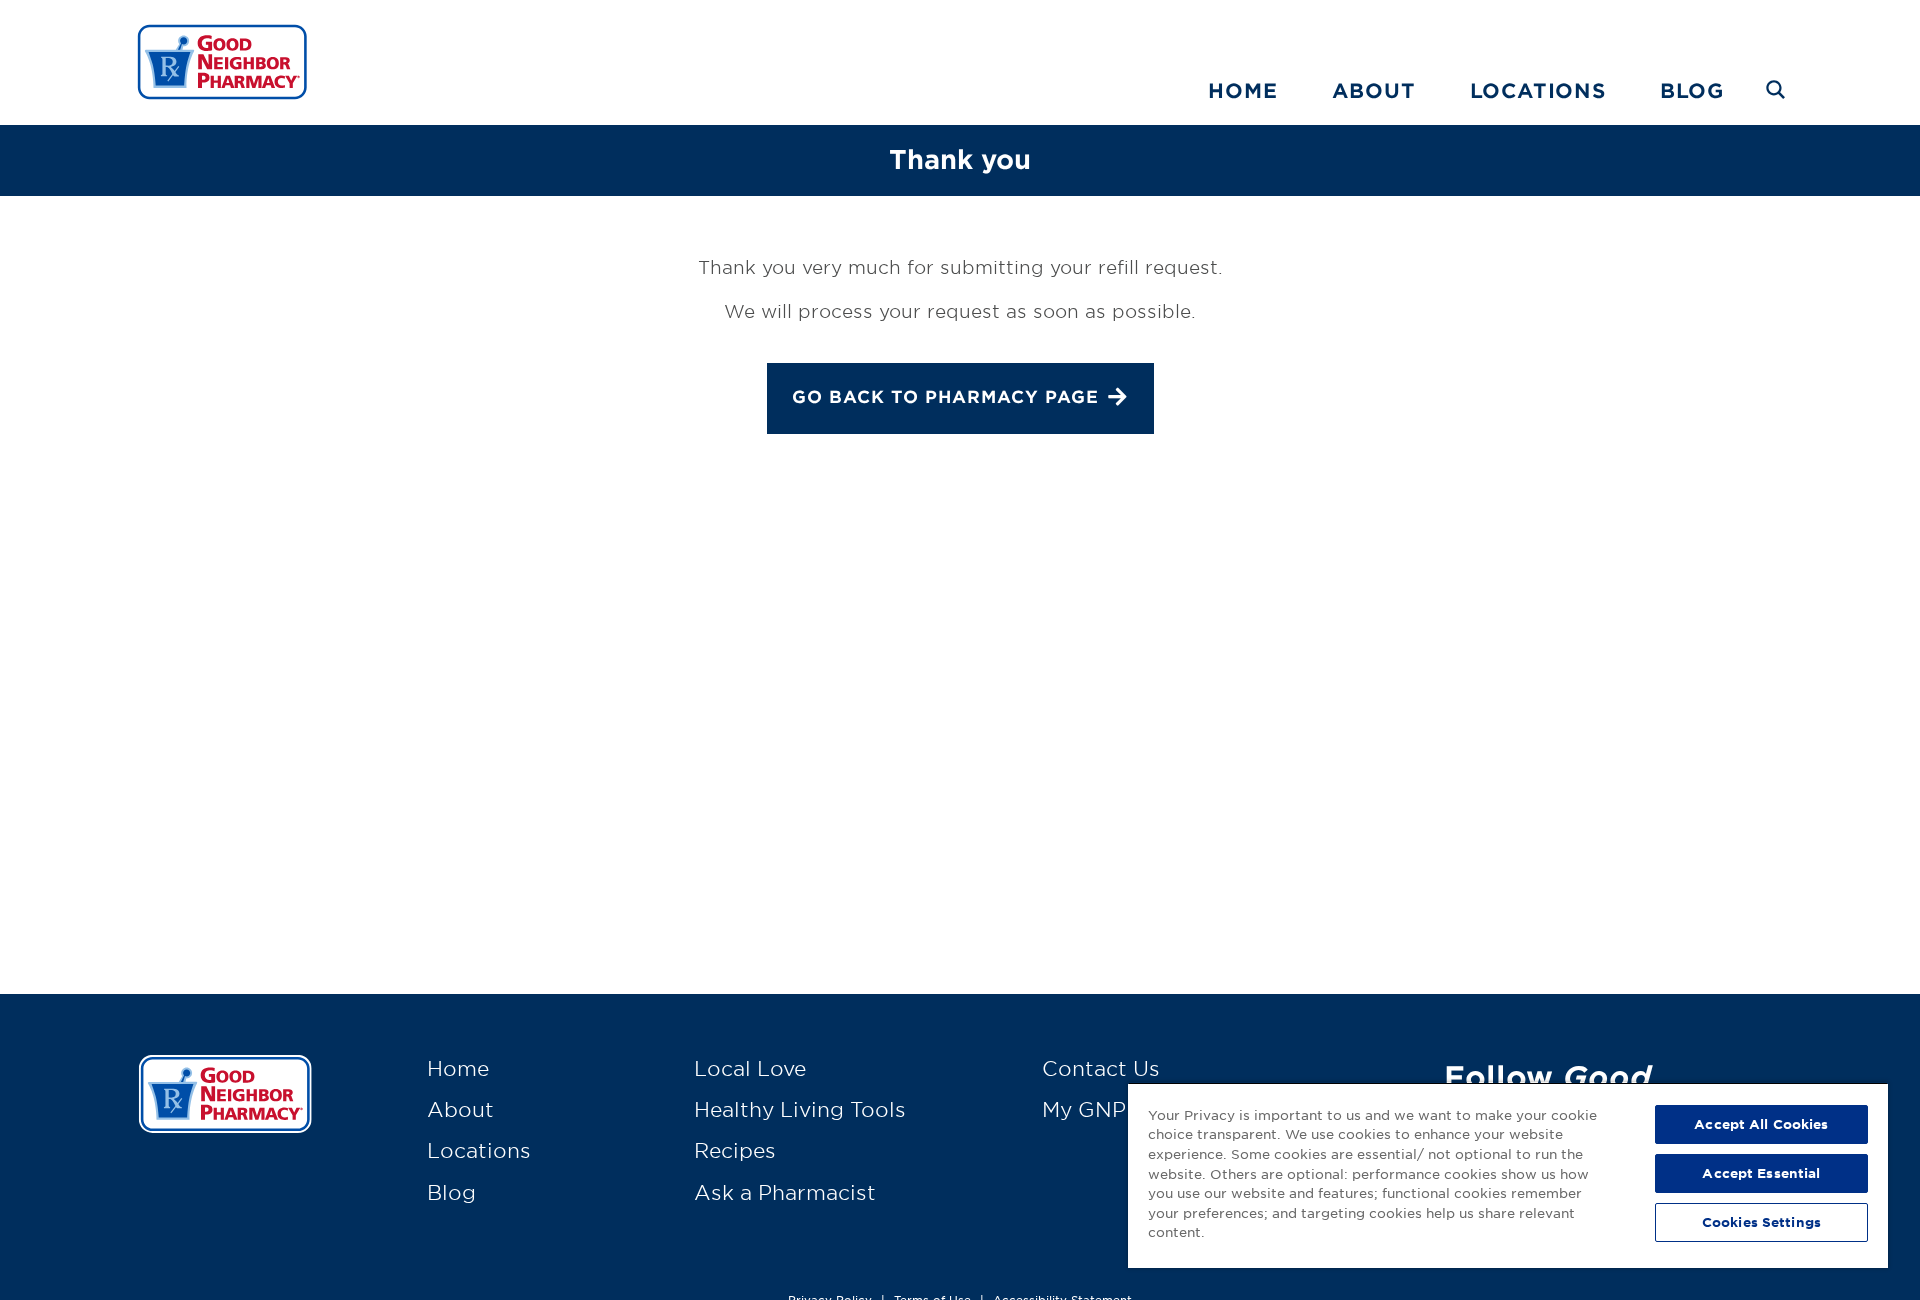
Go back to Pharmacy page (945, 396)
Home (1242, 90)
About (1374, 90)
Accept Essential (1761, 1173)
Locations (1538, 90)
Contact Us (1101, 1068)
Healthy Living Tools (800, 1109)
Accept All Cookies (1761, 1124)
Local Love (750, 1068)
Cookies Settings (1761, 1222)
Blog (1692, 90)
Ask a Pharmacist (785, 1192)
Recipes (735, 1150)
